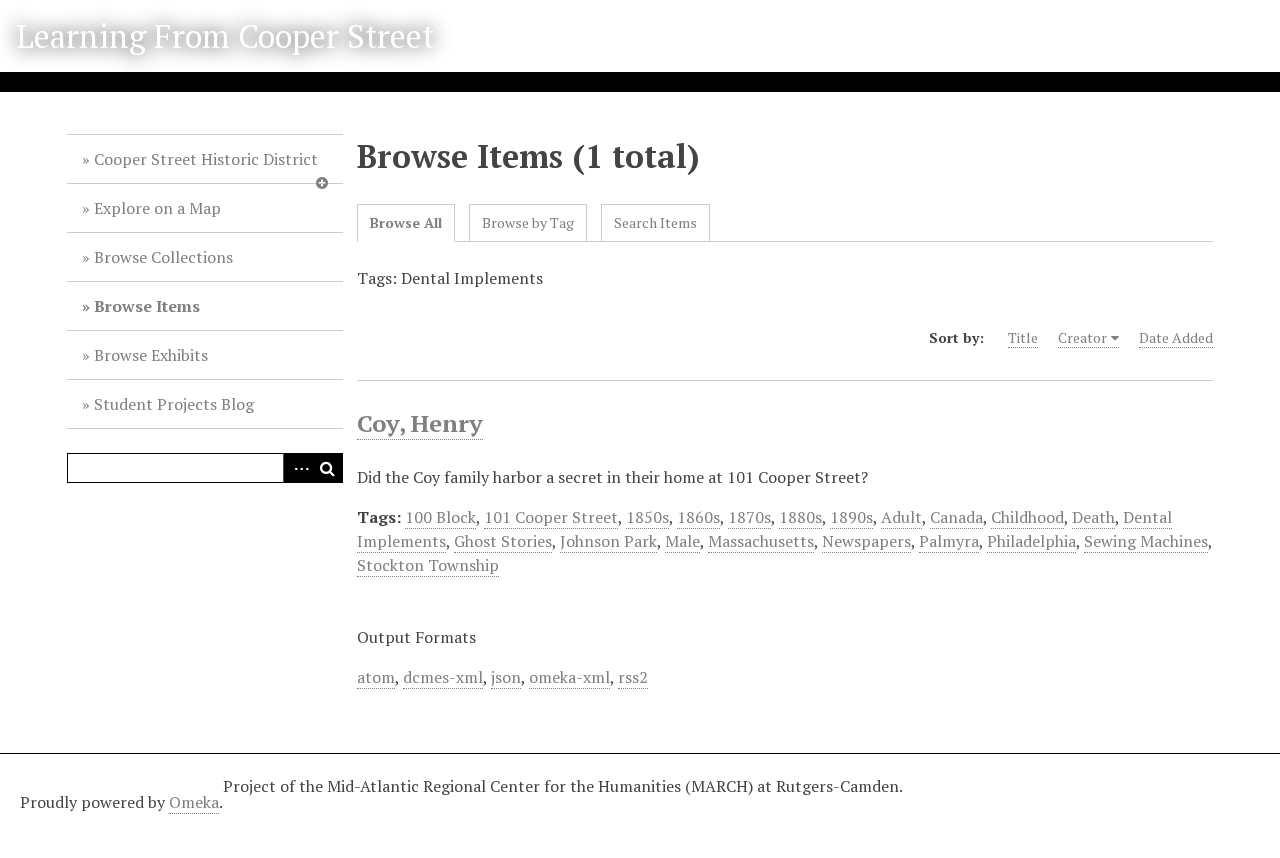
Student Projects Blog (174, 404)
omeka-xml (569, 677)
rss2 (633, 677)
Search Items (655, 222)
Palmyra (949, 541)
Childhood (1027, 517)
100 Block (440, 517)
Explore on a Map (157, 208)
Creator (1082, 337)
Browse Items (147, 306)
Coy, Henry (420, 423)
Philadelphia (1031, 541)
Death (1093, 517)
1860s (698, 517)
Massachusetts (761, 541)
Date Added (1176, 337)
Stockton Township (428, 565)
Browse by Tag (528, 222)
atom (376, 677)
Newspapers (866, 541)
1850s (647, 517)
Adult (901, 517)
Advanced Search (298, 468)
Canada (956, 517)
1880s (800, 517)
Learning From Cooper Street (225, 36)
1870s (749, 517)
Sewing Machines (1146, 541)
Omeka (194, 802)
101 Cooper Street (551, 517)
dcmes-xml (443, 677)
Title (1023, 337)
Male (682, 541)
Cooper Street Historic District (206, 159)
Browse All (406, 222)
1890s (851, 517)
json (506, 677)
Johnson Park (608, 541)
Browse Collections (163, 257)
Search (328, 468)
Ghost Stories (503, 541)
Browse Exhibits (151, 355)
